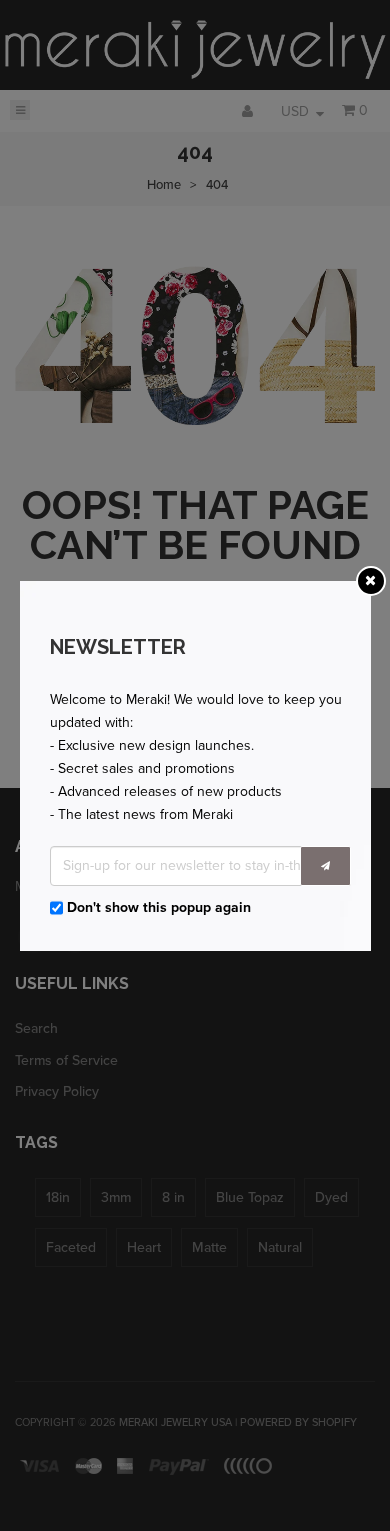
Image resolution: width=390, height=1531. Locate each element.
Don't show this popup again (159, 907)
